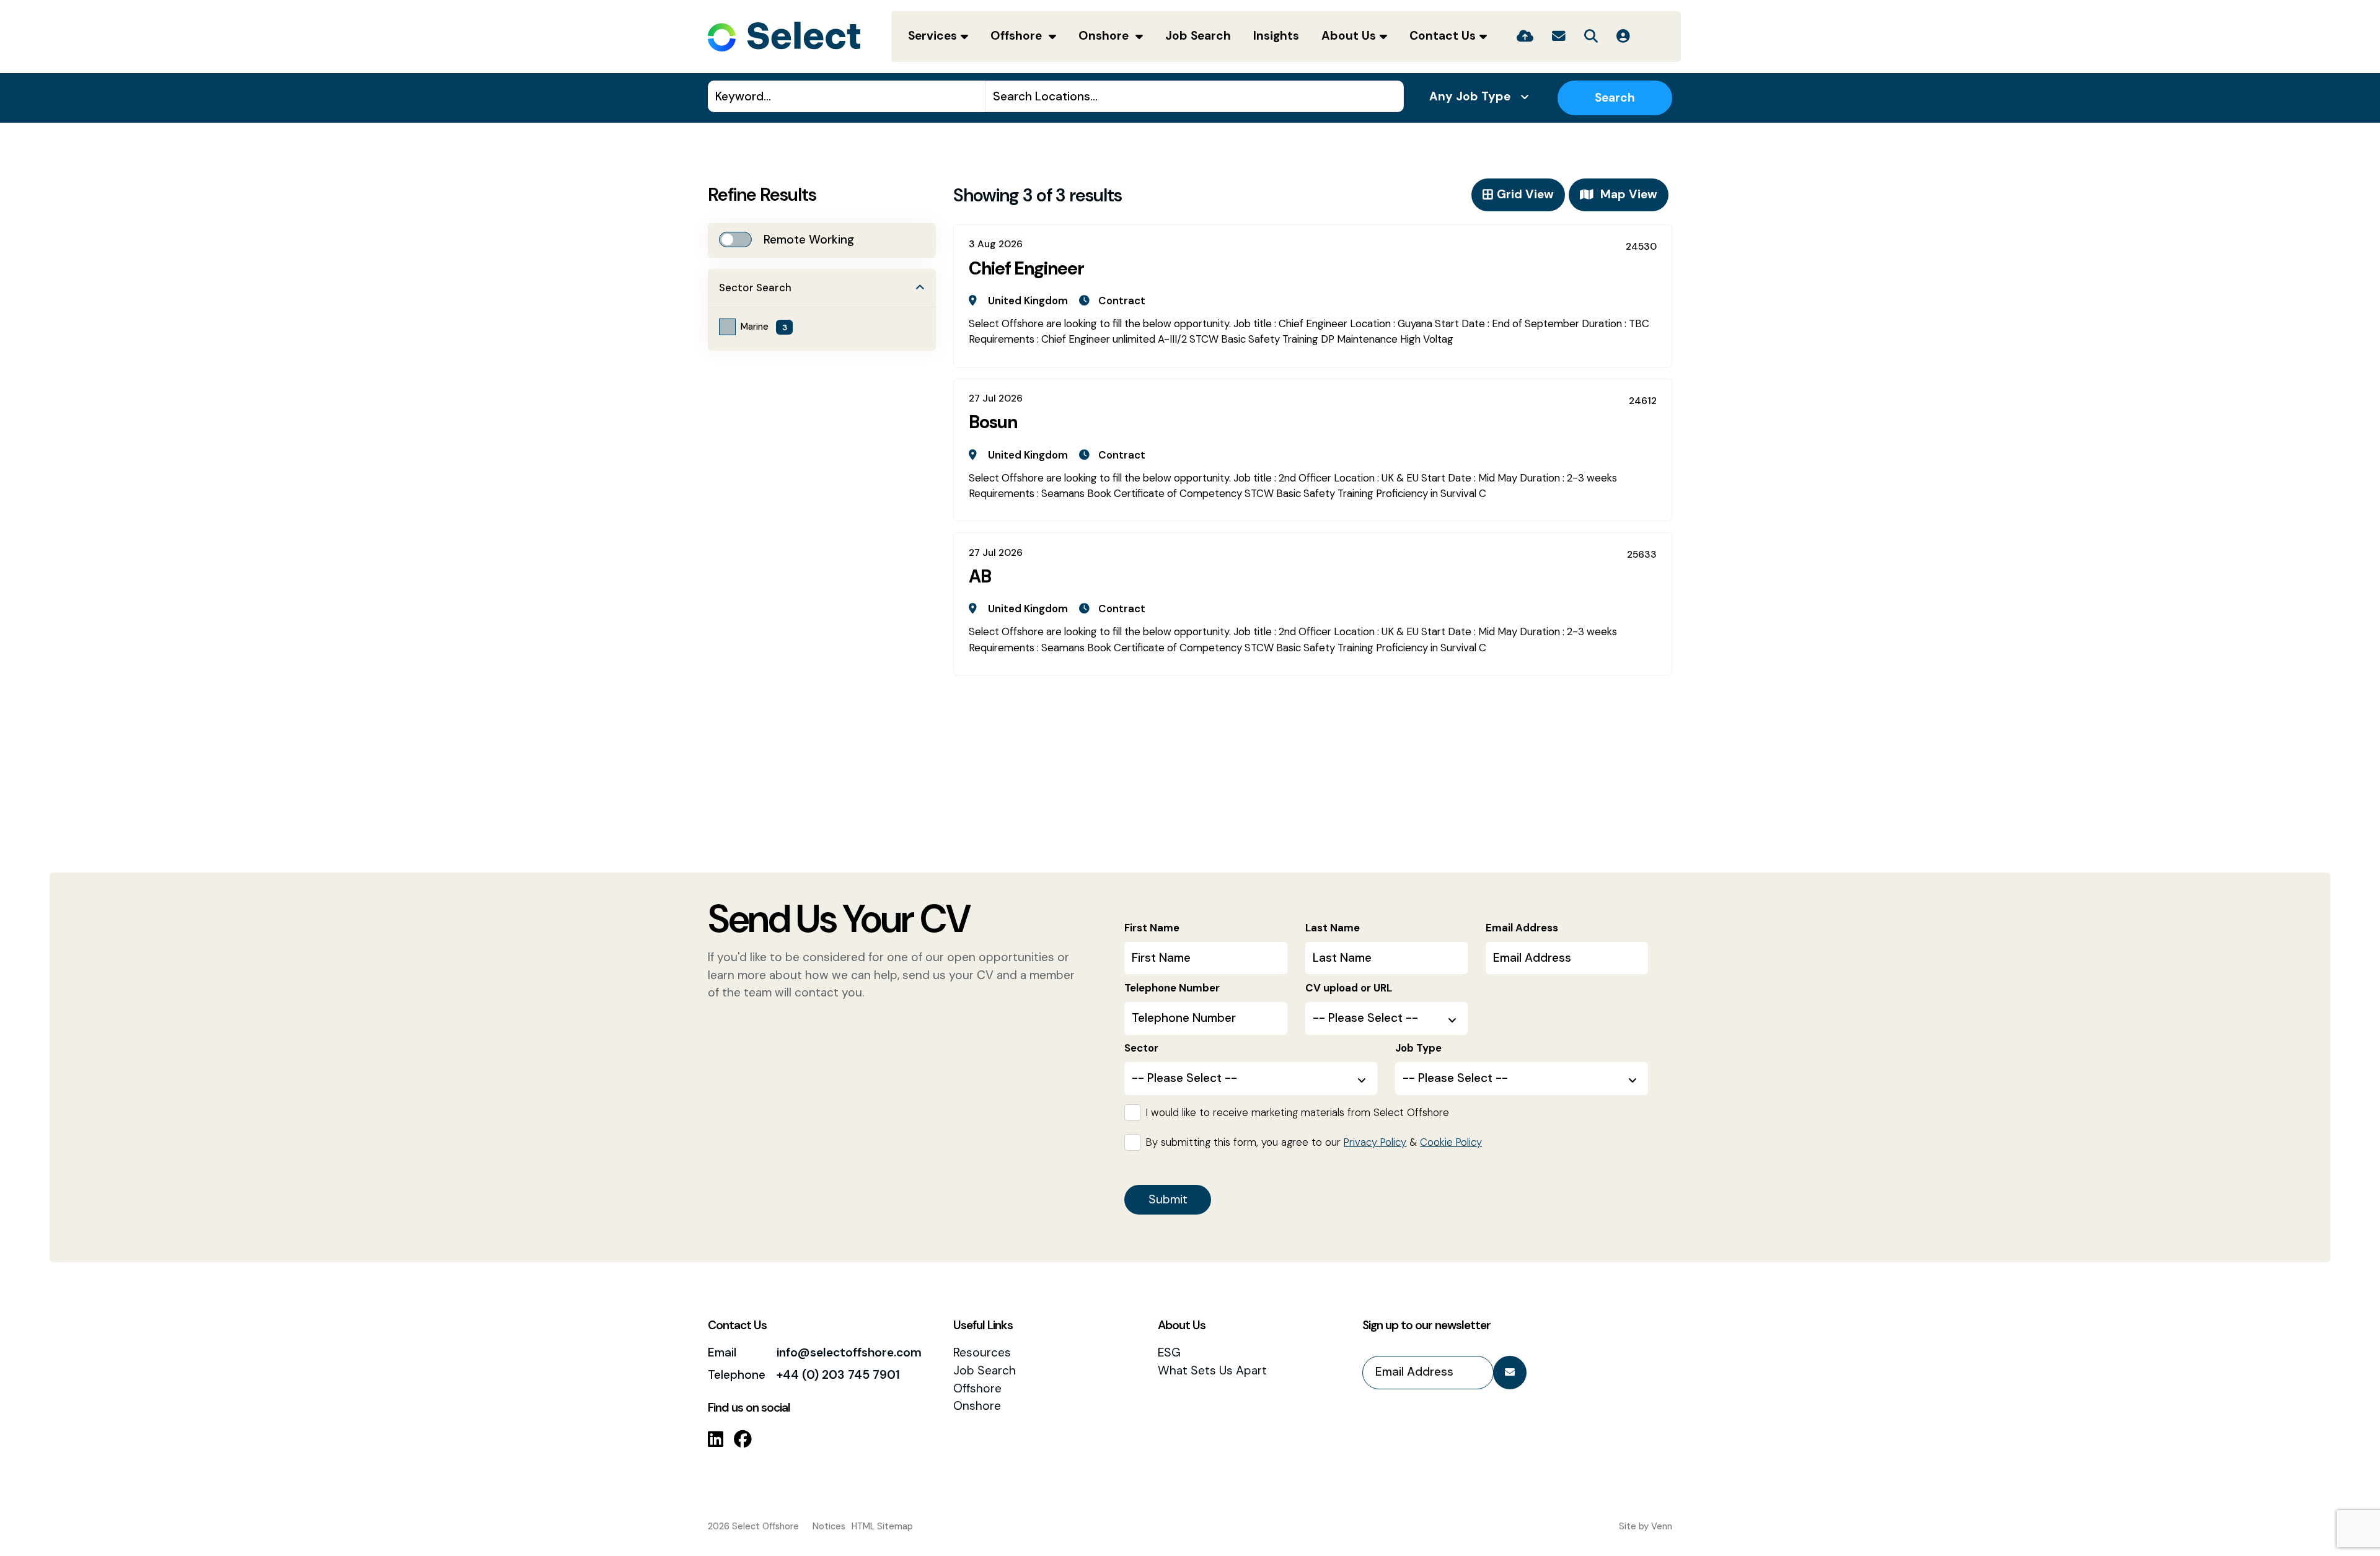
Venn (1662, 1526)
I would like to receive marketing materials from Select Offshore (1298, 1112)
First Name (1152, 928)
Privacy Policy (1375, 1142)
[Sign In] (1623, 37)
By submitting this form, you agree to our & (1314, 1142)
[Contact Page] (1559, 37)
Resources (982, 1352)
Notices (829, 1526)
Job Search (1198, 36)
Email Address (1522, 928)
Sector (1141, 1048)
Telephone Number (1172, 988)
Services (932, 36)
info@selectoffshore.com (849, 1352)
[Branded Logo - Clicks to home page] (784, 37)
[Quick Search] (1591, 37)
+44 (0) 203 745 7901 (838, 1375)
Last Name (1333, 928)
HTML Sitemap (882, 1526)
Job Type (1418, 1048)
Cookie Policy (1451, 1142)
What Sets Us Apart (1212, 1370)
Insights (1276, 36)
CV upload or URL (1349, 988)
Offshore (1018, 36)
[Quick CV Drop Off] (1525, 37)
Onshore (1105, 36)
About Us (1349, 36)
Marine (764, 327)
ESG (1169, 1352)
